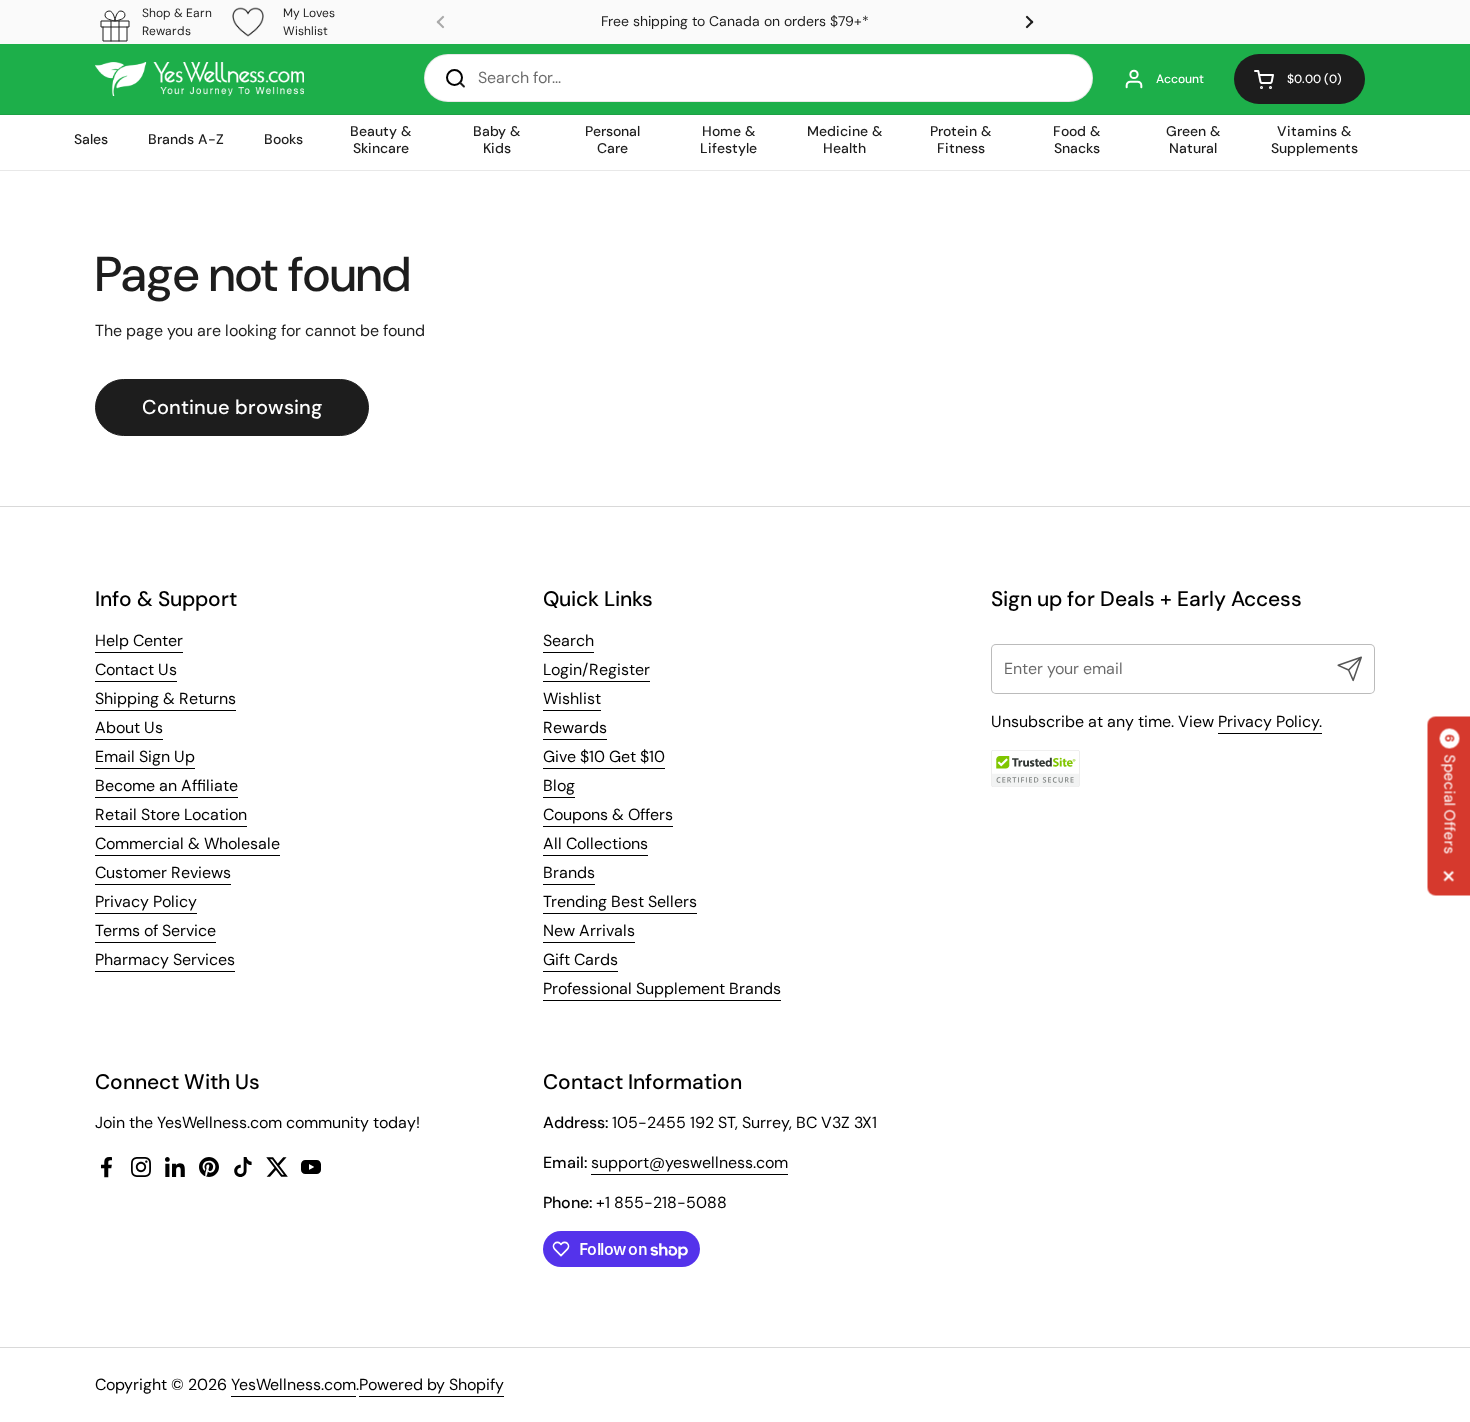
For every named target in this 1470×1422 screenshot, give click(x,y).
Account (1180, 79)
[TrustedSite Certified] (1036, 768)
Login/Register (596, 669)
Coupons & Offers (608, 814)
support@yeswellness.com (689, 1162)
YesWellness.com (293, 1384)
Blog (559, 785)
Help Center (139, 640)
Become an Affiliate (166, 785)
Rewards (575, 727)
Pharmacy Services (165, 959)
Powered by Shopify (431, 1384)
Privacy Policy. (1270, 721)
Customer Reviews (163, 872)
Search (568, 640)
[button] (1299, 79)
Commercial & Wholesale (187, 843)
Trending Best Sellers (620, 901)
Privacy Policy (146, 901)
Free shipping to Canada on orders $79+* (735, 21)
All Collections (595, 843)
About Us (129, 727)
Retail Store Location (171, 814)
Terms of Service (155, 930)
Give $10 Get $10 (604, 756)
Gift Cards (580, 959)
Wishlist (572, 698)
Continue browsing (232, 407)
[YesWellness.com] (199, 79)
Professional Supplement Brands (662, 988)
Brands (569, 872)
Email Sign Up (145, 756)
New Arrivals (589, 930)
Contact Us (136, 669)
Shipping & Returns (165, 698)
